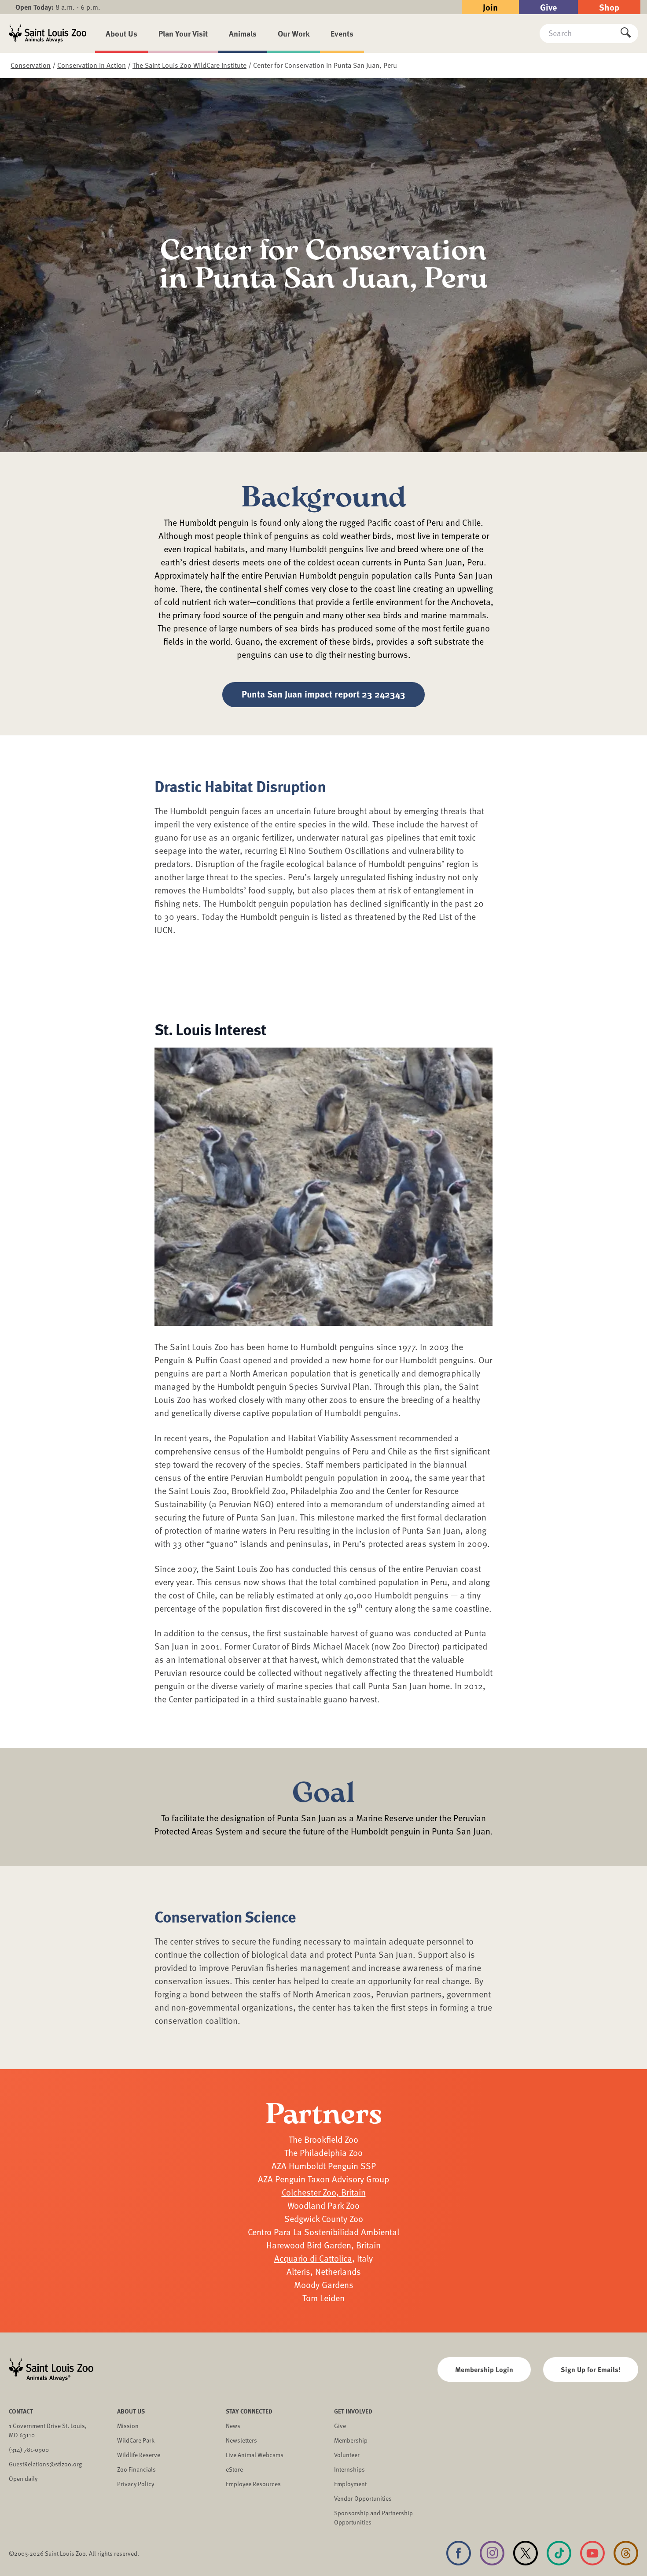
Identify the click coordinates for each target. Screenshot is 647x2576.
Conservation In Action (92, 65)
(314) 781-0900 (29, 2449)
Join (490, 7)
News (233, 2426)
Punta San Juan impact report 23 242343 (323, 694)
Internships (349, 2469)
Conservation (31, 65)
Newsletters (241, 2440)
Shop (609, 7)
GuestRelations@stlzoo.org (45, 2464)
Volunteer (347, 2455)
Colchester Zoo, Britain (324, 2192)
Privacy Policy (136, 2484)
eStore (234, 2469)
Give (548, 7)
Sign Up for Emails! (591, 2369)
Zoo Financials (136, 2469)
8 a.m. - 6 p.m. (58, 7)
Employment (350, 2484)
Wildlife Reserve (139, 2455)
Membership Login (484, 2369)
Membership (351, 2440)
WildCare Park (136, 2440)
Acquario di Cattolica (313, 2258)
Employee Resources (253, 2484)
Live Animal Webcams (255, 2455)
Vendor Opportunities (363, 2498)
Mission (128, 2426)
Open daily (23, 2478)
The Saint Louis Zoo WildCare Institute (189, 65)
